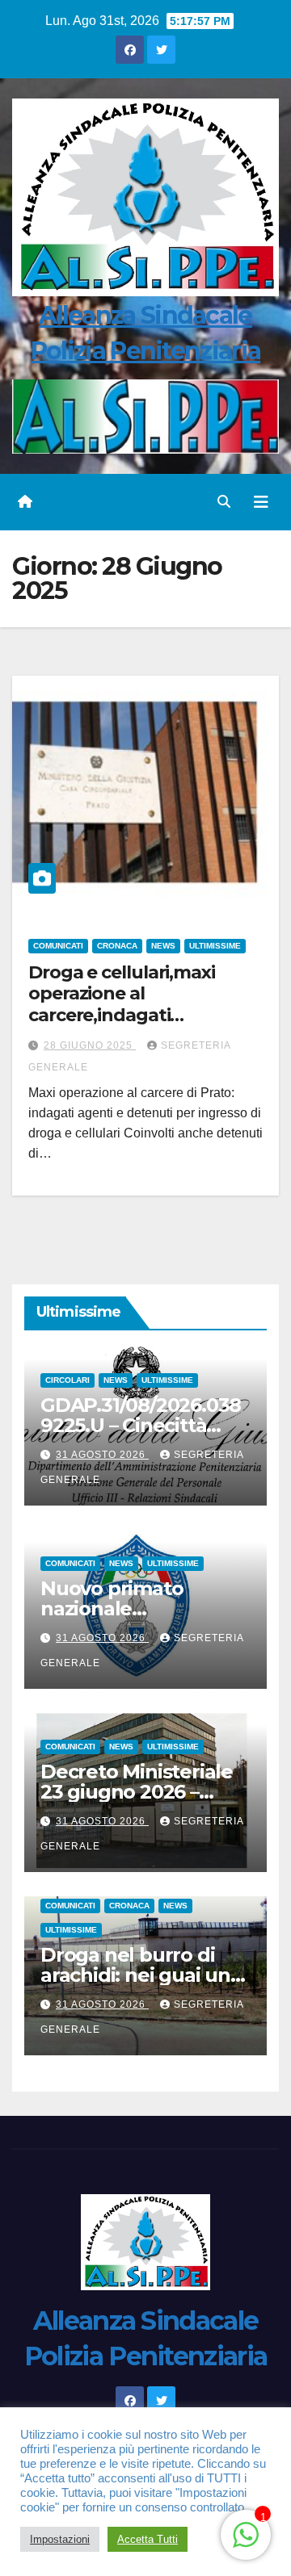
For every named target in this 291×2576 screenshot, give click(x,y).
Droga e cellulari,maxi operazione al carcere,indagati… (122, 994)
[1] (246, 2534)
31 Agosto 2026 (102, 1455)
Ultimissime (215, 946)
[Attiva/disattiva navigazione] (261, 502)
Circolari (67, 1380)
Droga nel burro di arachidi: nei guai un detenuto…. (135, 1975)
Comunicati (58, 946)
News (163, 946)
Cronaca (117, 946)
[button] (224, 502)
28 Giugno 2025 (90, 1045)
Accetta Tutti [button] (148, 2539)
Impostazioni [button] (60, 2539)
